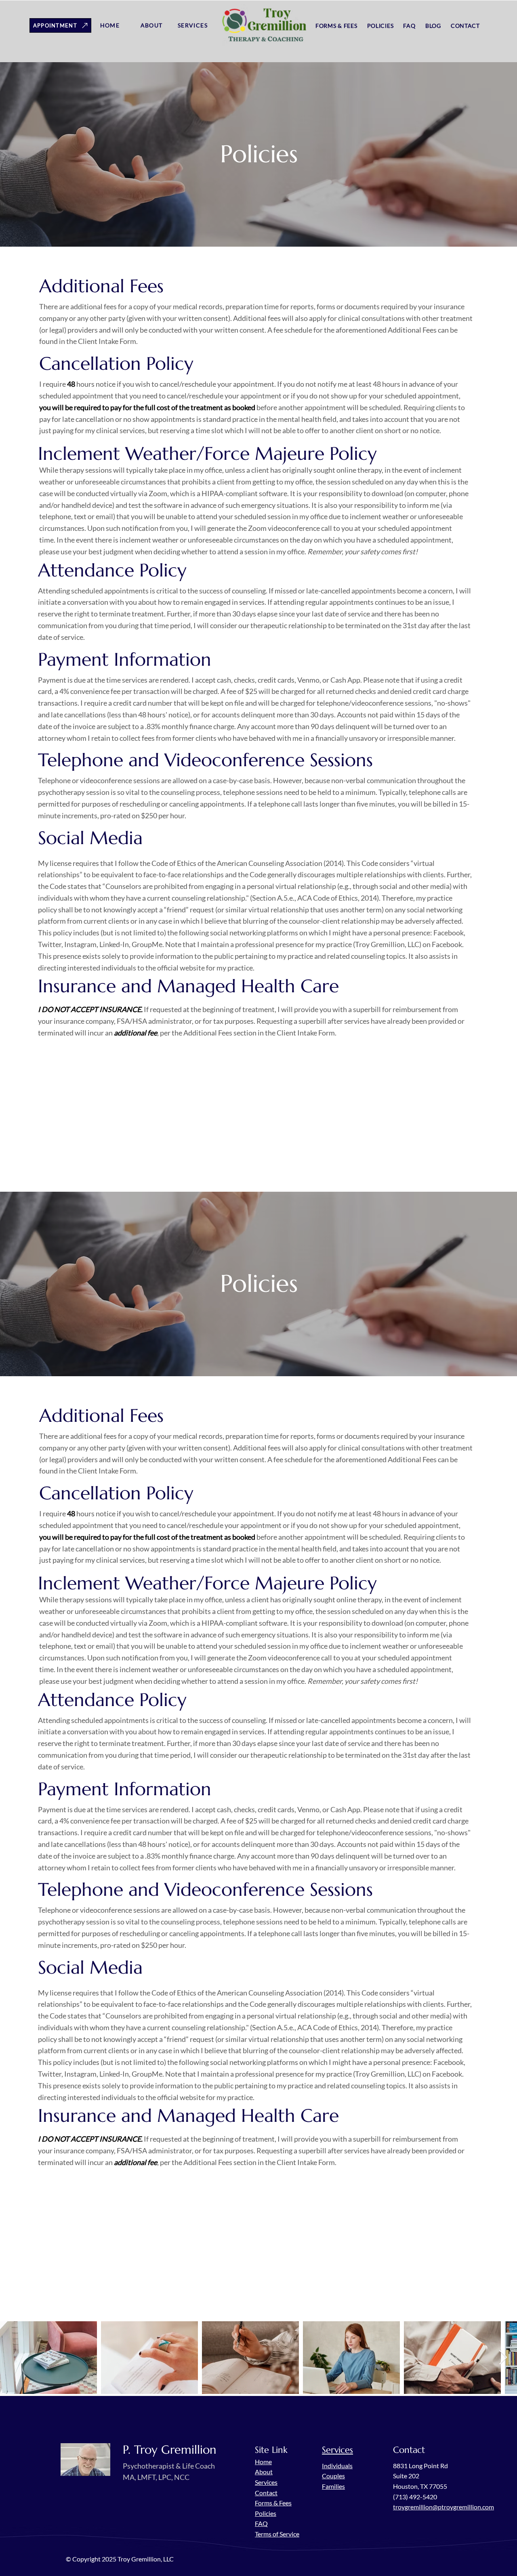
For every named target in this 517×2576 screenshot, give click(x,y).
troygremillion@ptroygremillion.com (443, 2507)
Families (333, 2486)
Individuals (337, 2466)
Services (266, 2482)
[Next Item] (503, 2358)
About (264, 2472)
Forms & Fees (273, 2503)
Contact (266, 2493)
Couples (333, 2476)
